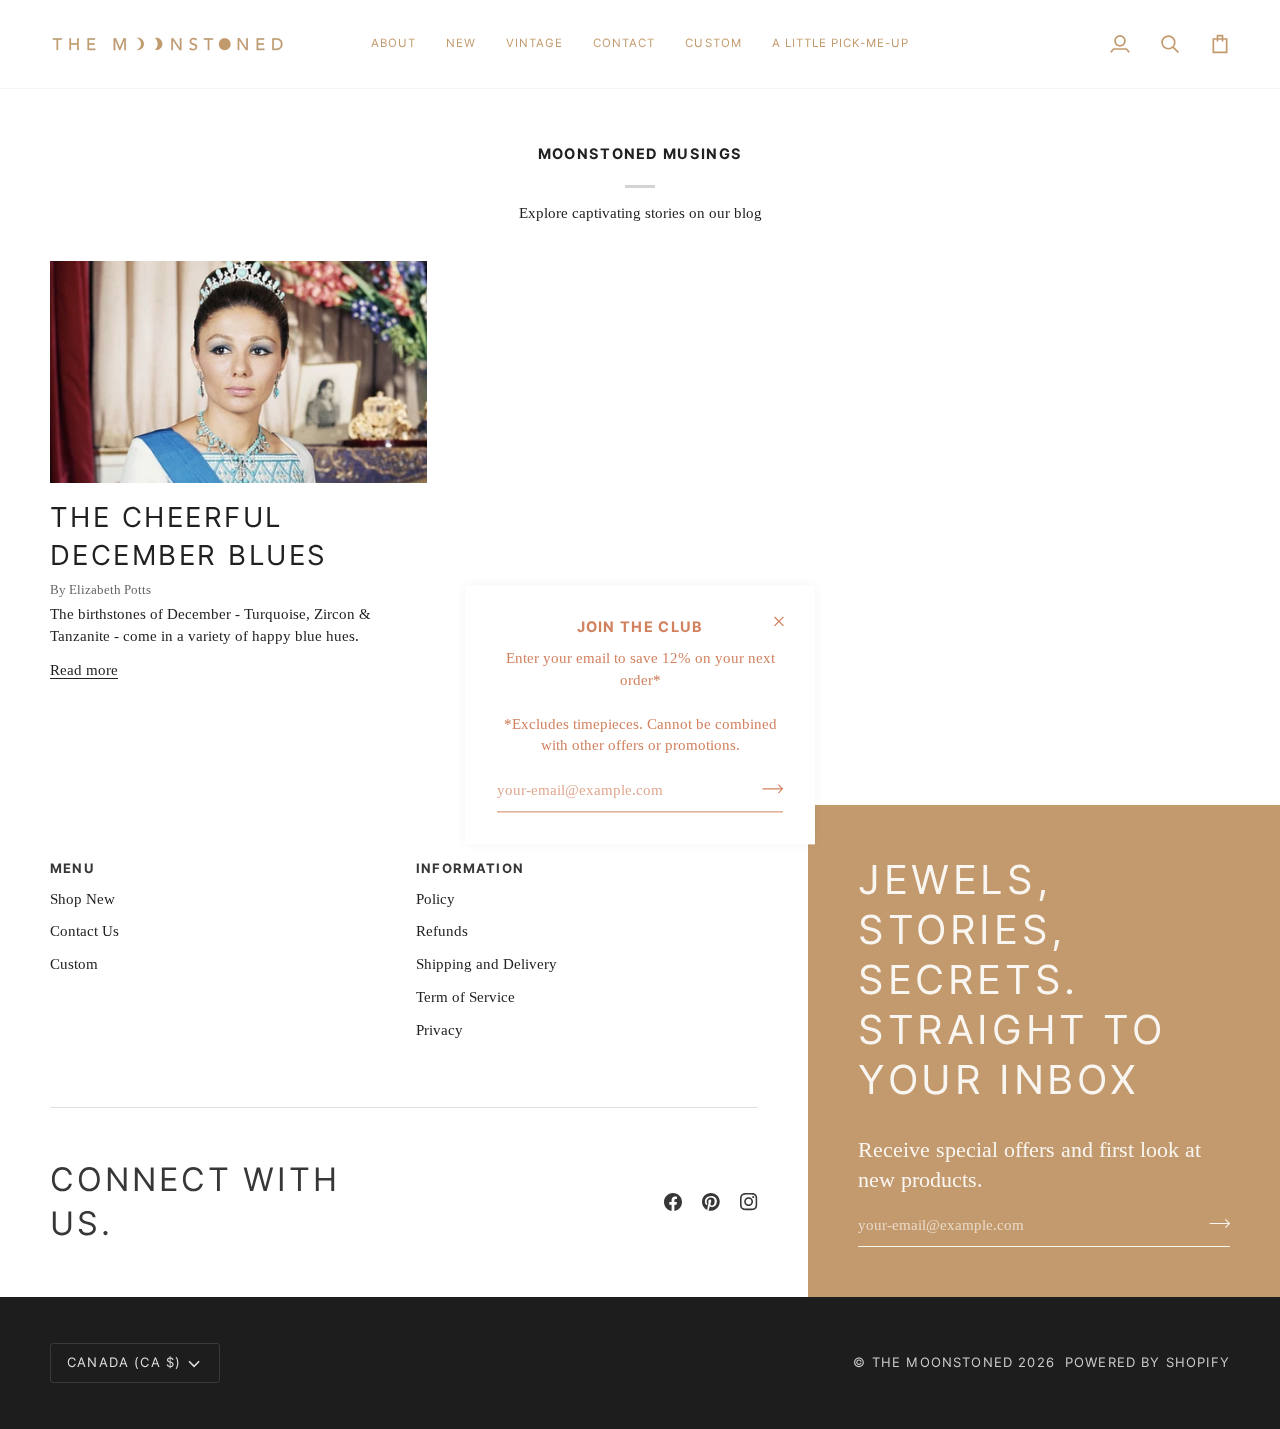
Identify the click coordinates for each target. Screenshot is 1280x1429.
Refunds (442, 931)
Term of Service (465, 997)
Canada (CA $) (124, 1362)
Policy (435, 899)
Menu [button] (72, 868)
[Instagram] (749, 1202)
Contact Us (84, 931)
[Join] (766, 788)
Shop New (82, 899)
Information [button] (470, 868)
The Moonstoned (942, 1362)
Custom (74, 964)
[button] (461, 44)
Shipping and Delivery (486, 964)
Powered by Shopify (1147, 1362)
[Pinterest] (711, 1202)
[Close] (787, 621)
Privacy (439, 1030)
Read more (84, 670)
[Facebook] (673, 1202)
